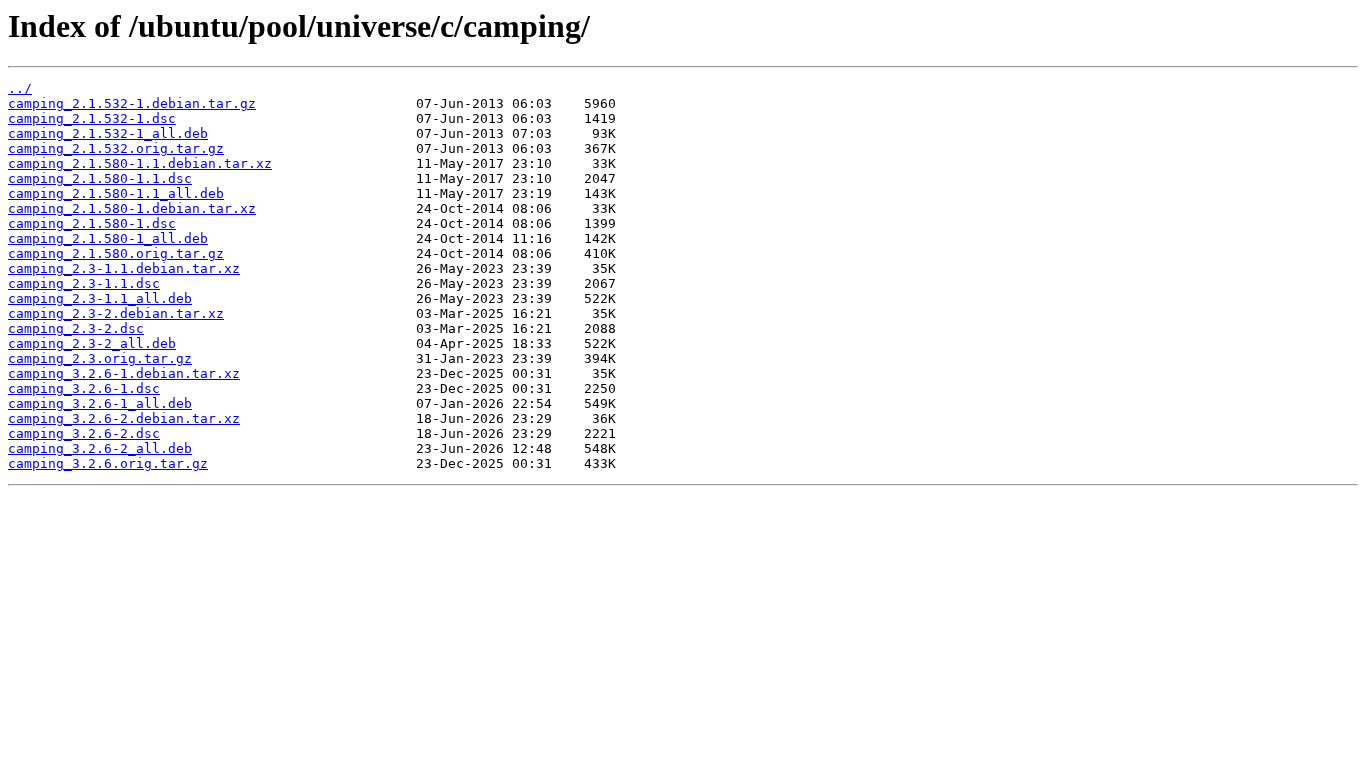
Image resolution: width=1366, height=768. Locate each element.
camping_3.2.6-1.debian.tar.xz (124, 373)
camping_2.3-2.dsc (76, 328)
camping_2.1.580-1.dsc (92, 223)
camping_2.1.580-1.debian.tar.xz (132, 208)
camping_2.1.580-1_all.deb (108, 238)
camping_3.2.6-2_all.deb (100, 448)
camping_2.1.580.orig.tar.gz (116, 253)
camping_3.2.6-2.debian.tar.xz (124, 418)
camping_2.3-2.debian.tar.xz (116, 313)
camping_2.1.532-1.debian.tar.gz (132, 103)
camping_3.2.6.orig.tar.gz (108, 463)
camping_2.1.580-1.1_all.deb (116, 193)
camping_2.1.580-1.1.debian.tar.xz (140, 163)
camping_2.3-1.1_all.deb (100, 298)
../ (20, 88)
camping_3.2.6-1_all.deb (100, 403)
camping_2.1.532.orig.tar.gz (116, 148)
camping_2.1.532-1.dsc (92, 118)
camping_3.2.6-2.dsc (84, 433)
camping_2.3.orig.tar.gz (100, 358)
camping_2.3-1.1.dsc (84, 283)
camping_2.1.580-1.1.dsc (100, 178)
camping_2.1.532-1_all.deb (108, 133)
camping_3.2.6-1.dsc (84, 388)
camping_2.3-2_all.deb (92, 343)
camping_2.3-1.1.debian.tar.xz (124, 268)
